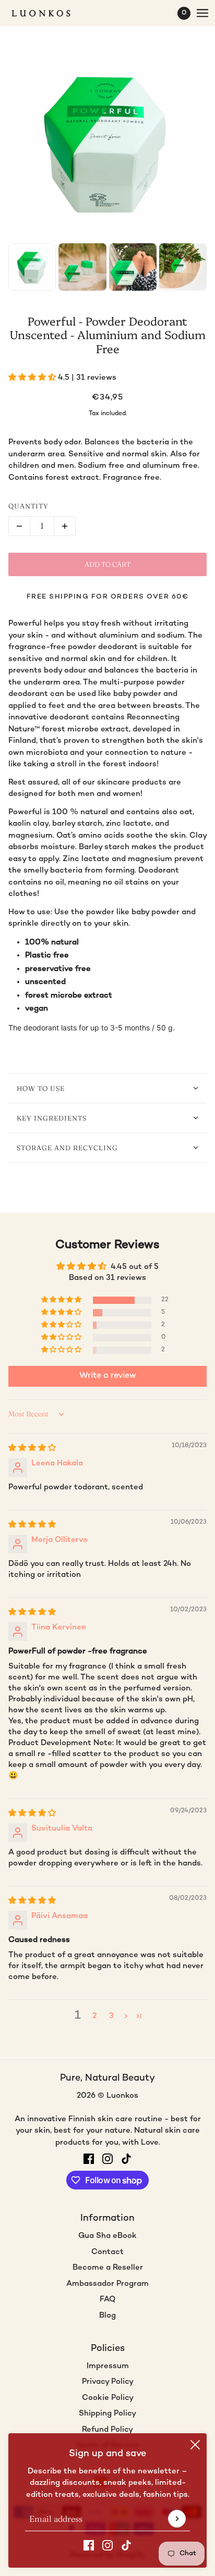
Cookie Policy (108, 2398)
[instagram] (107, 2546)
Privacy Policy (108, 2382)
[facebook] (89, 2546)
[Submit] (177, 2519)
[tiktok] (126, 2546)
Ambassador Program (107, 2284)
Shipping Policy (107, 2413)
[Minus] (19, 526)
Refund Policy (107, 2430)
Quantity (28, 506)
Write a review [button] (108, 1376)
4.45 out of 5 (135, 1267)
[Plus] (65, 526)
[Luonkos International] (50, 13)
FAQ (107, 2299)
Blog (107, 2316)
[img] (32, 1448)
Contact (107, 2252)
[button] (33, 378)
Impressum (108, 2366)
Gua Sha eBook (107, 2236)
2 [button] (94, 2016)
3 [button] (111, 2016)
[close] (195, 2445)
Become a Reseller (108, 2268)
